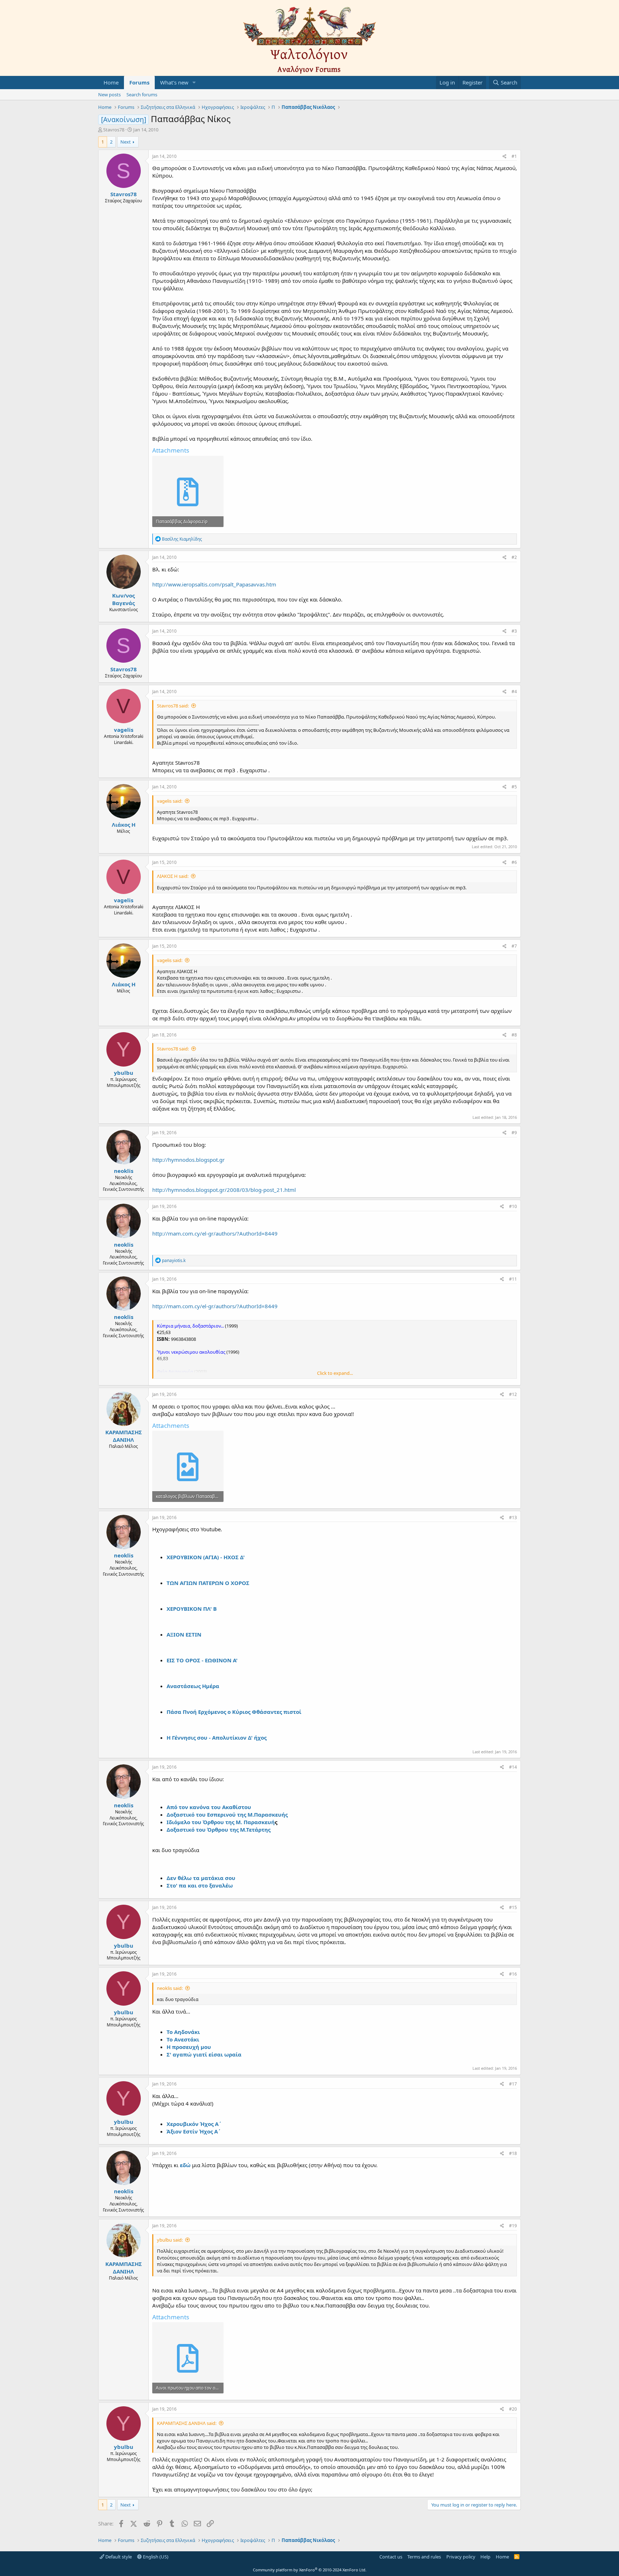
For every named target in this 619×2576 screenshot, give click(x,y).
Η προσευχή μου (189, 2047)
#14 (513, 1767)
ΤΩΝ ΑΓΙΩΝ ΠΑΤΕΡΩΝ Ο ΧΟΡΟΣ (208, 1583)
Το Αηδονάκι (183, 2032)
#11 (513, 1279)
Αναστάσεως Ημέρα (193, 1686)
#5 (514, 787)
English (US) (155, 2557)
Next (126, 142)
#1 (514, 156)
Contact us (391, 2557)
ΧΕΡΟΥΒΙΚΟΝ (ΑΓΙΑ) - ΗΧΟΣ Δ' (206, 1557)
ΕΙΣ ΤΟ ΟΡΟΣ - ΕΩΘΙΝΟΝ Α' (202, 1660)
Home (111, 82)
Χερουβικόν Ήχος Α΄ (194, 2124)
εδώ (185, 2165)
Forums (139, 82)
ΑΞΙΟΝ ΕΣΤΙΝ (184, 1634)
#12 (513, 1394)
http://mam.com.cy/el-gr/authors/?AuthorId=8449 (215, 1233)
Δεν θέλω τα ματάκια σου (201, 1878)
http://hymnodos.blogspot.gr (188, 1160)
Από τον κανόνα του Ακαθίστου (209, 1807)
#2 (514, 557)
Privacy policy (461, 2557)
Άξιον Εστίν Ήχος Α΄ (194, 2131)
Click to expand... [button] (335, 1373)
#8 (514, 1035)
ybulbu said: (170, 2240)
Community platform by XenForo (310, 2570)
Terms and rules (424, 2557)
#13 (513, 1517)
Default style (118, 2557)
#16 (513, 1974)
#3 (514, 631)
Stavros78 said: (173, 706)
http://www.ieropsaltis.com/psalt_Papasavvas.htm (214, 584)
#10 (513, 1206)
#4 (514, 692)
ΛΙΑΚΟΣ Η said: (173, 876)
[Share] (505, 157)
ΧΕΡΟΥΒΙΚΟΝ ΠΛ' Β (192, 1609)
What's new (174, 82)
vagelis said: (170, 801)
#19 (513, 2226)
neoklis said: (170, 1988)
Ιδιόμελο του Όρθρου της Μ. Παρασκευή (221, 1822)
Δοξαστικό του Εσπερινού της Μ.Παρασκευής (227, 1814)
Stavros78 (114, 130)
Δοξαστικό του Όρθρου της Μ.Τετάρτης (219, 1830)
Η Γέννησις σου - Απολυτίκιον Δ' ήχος (217, 1738)
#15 (513, 1907)
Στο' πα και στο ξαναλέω (200, 1885)
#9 (514, 1133)
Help (485, 2557)
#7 (514, 946)
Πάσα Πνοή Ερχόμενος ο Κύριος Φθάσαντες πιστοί (234, 1712)
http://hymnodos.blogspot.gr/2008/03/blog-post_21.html (224, 1190)
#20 (513, 2409)
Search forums (142, 95)
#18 (513, 2153)
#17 (513, 2084)
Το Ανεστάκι (183, 2039)
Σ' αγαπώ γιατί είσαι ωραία (204, 2054)
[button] (194, 83)
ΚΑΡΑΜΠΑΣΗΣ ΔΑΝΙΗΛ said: (187, 2423)
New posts (109, 95)
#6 (514, 862)
